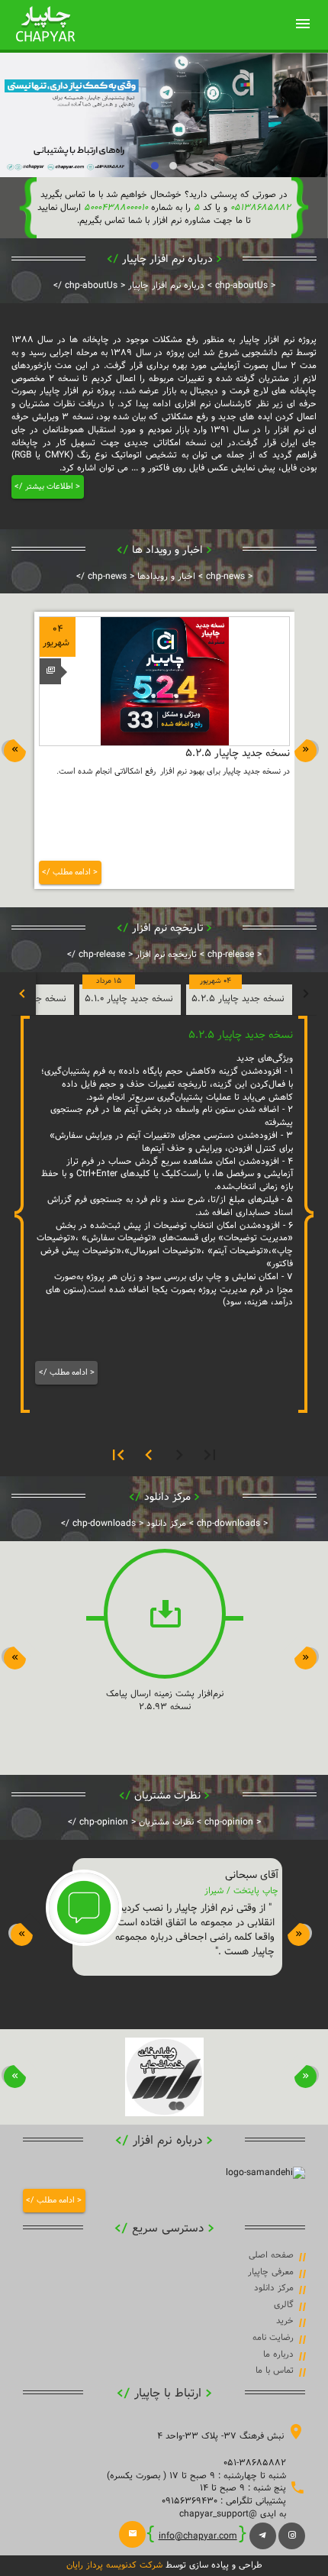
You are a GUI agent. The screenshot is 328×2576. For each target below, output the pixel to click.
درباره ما (278, 2355)
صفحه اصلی (271, 2255)
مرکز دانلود (274, 2288)
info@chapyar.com (198, 2536)
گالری (284, 2305)
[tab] (239, 1000)
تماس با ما (275, 2371)
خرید (285, 2321)
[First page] (210, 1455)
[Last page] (118, 1455)
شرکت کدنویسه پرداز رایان (114, 2565)
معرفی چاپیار (271, 2272)
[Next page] (149, 1455)
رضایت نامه (273, 2338)
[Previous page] (179, 1455)
